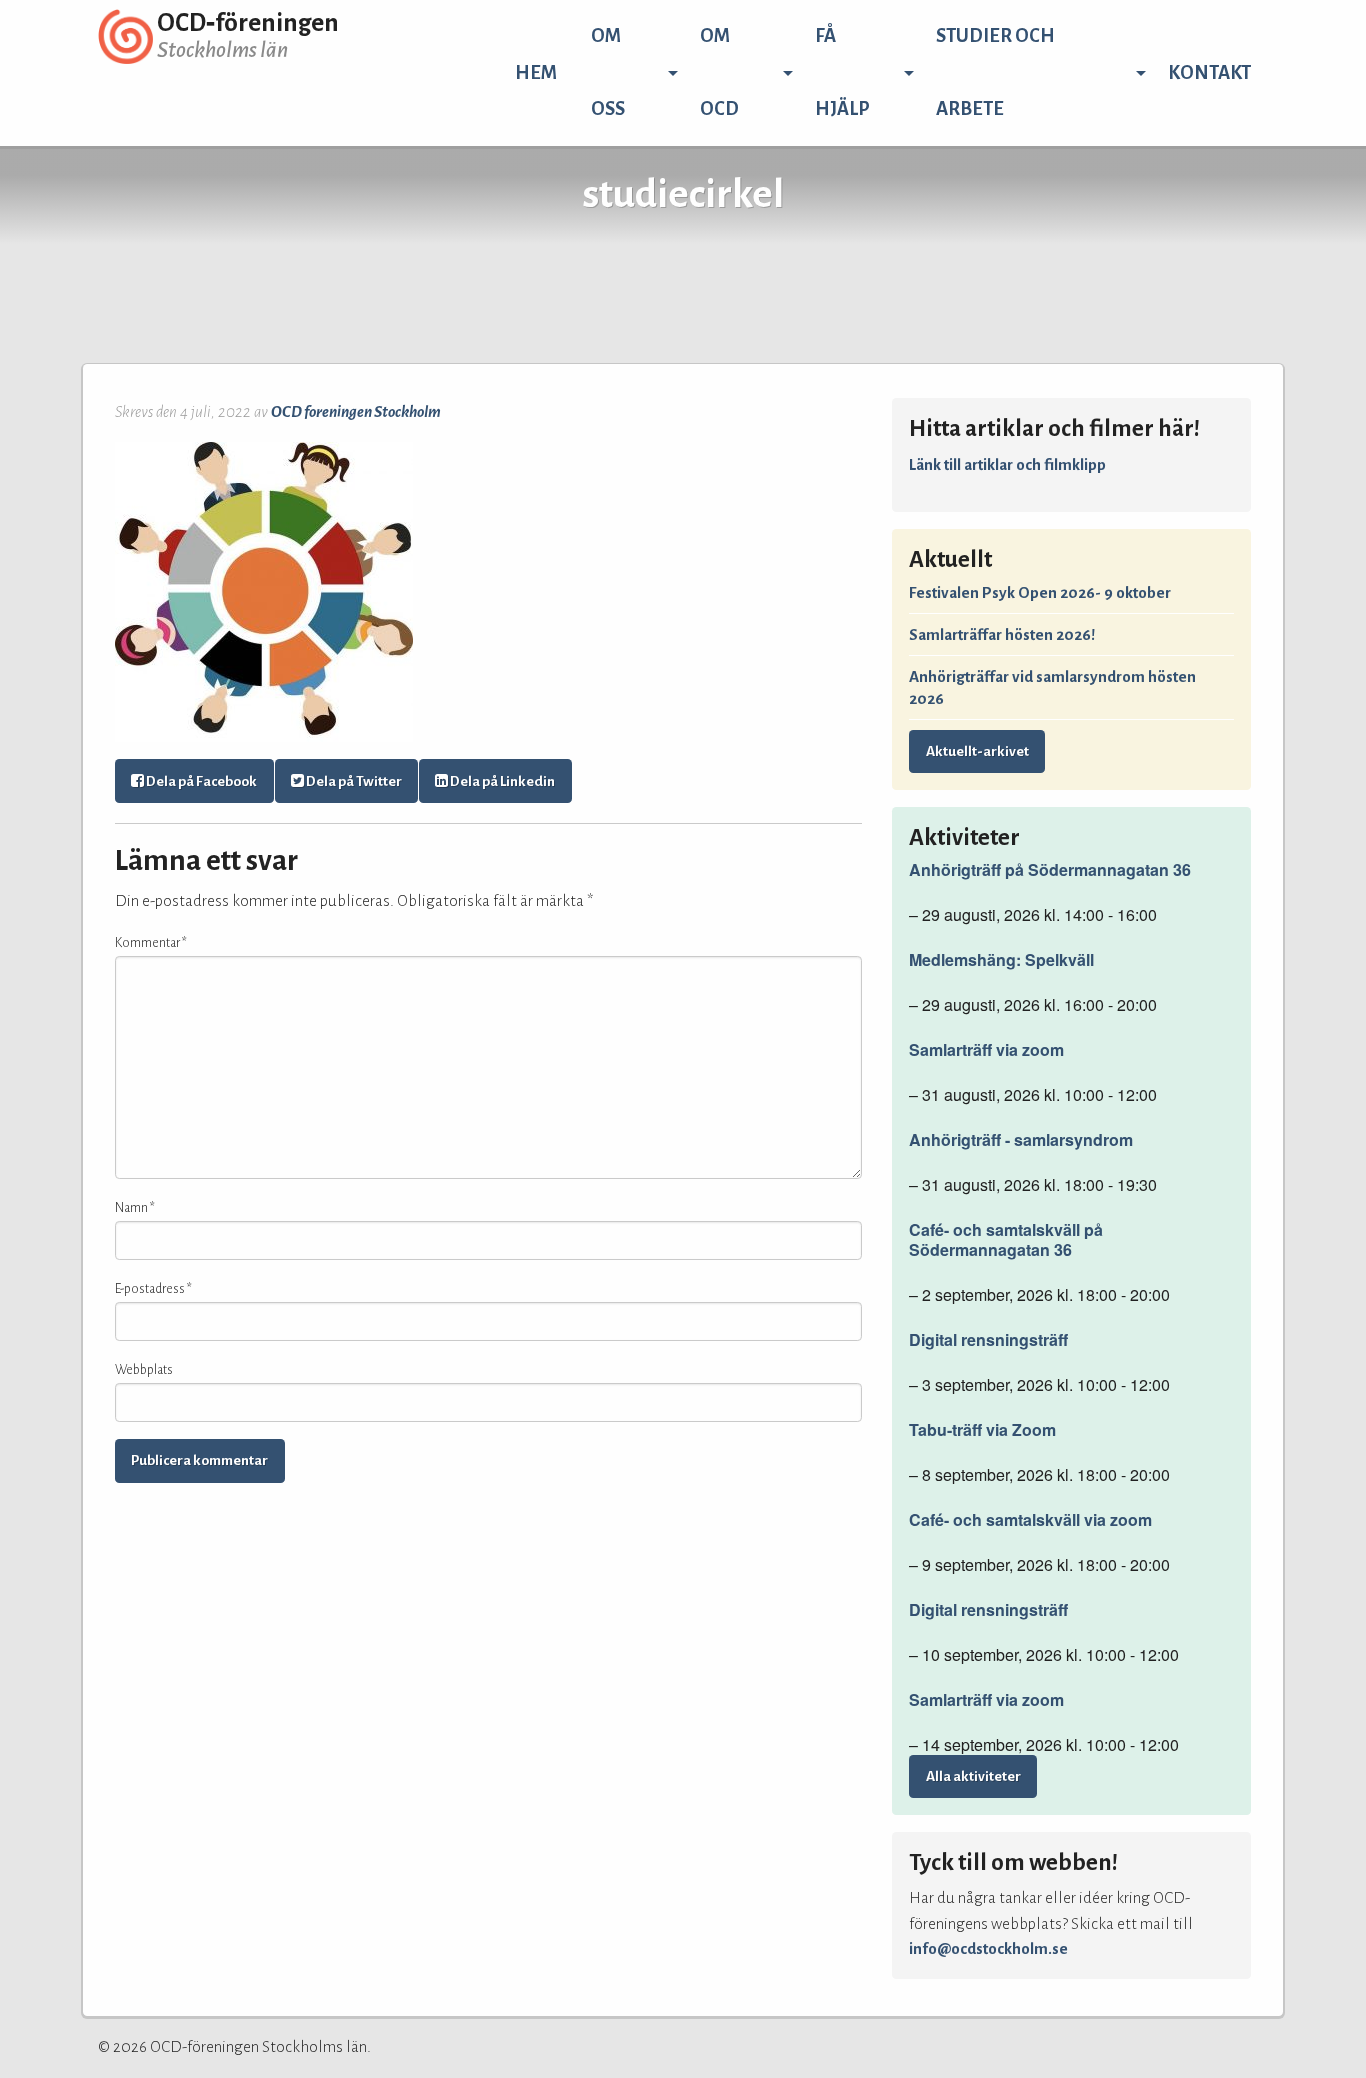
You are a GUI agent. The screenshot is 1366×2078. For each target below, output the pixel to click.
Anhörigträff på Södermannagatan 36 (1050, 870)
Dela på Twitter (353, 781)
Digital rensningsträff (988, 1340)
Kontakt (1209, 73)
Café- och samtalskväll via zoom (1030, 1520)
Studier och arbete (995, 72)
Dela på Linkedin (501, 781)
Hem (536, 73)
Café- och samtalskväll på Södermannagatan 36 (1006, 1240)
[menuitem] (536, 73)
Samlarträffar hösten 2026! (1002, 634)
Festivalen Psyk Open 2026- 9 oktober (1040, 592)
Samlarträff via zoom (986, 1050)
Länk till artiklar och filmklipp (1007, 464)
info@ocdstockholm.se (988, 1948)
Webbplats (144, 1370)
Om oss (608, 72)
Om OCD (719, 72)
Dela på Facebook (200, 781)
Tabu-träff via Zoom (982, 1430)
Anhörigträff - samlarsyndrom (1021, 1140)
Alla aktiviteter (973, 1776)
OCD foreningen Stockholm (356, 411)
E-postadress (153, 1289)
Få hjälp (842, 72)
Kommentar (151, 943)
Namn (135, 1208)
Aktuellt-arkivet (977, 751)
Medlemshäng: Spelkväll (1001, 960)
